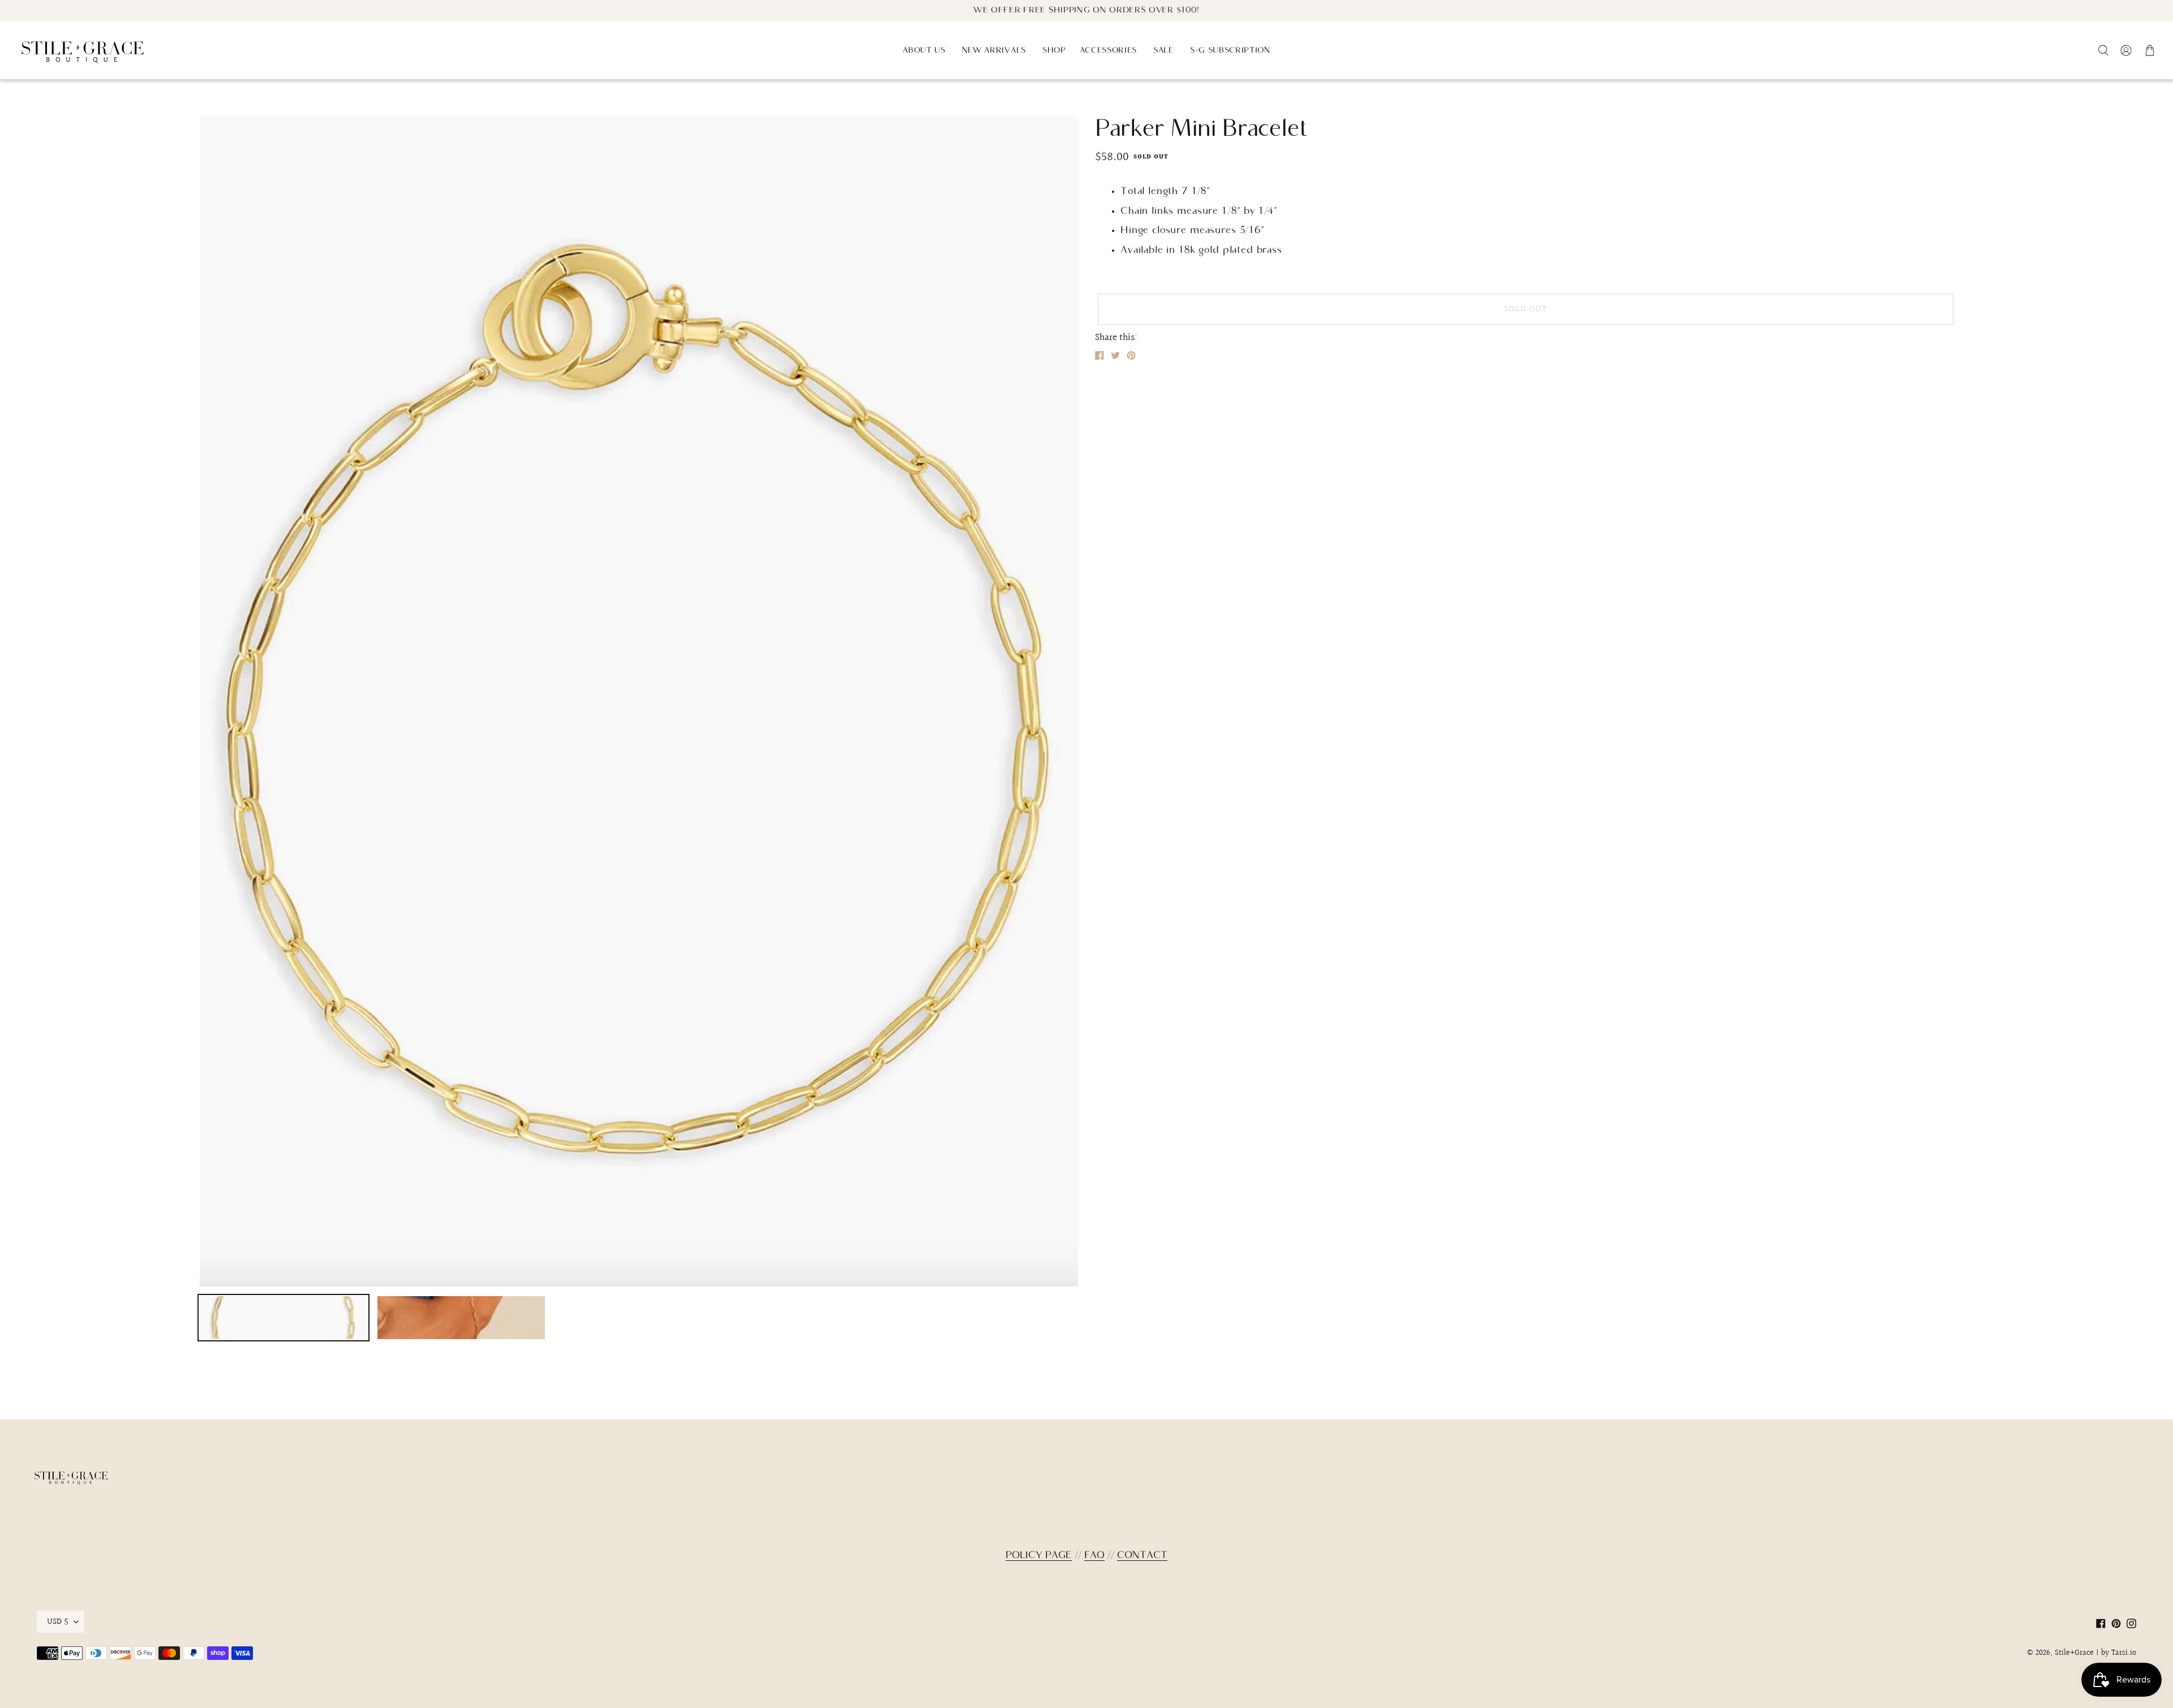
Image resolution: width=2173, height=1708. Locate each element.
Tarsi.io (2124, 1653)
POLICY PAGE (1039, 1556)
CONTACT (1142, 1556)
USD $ (58, 1621)
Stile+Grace (2074, 1653)
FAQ (1094, 1556)
